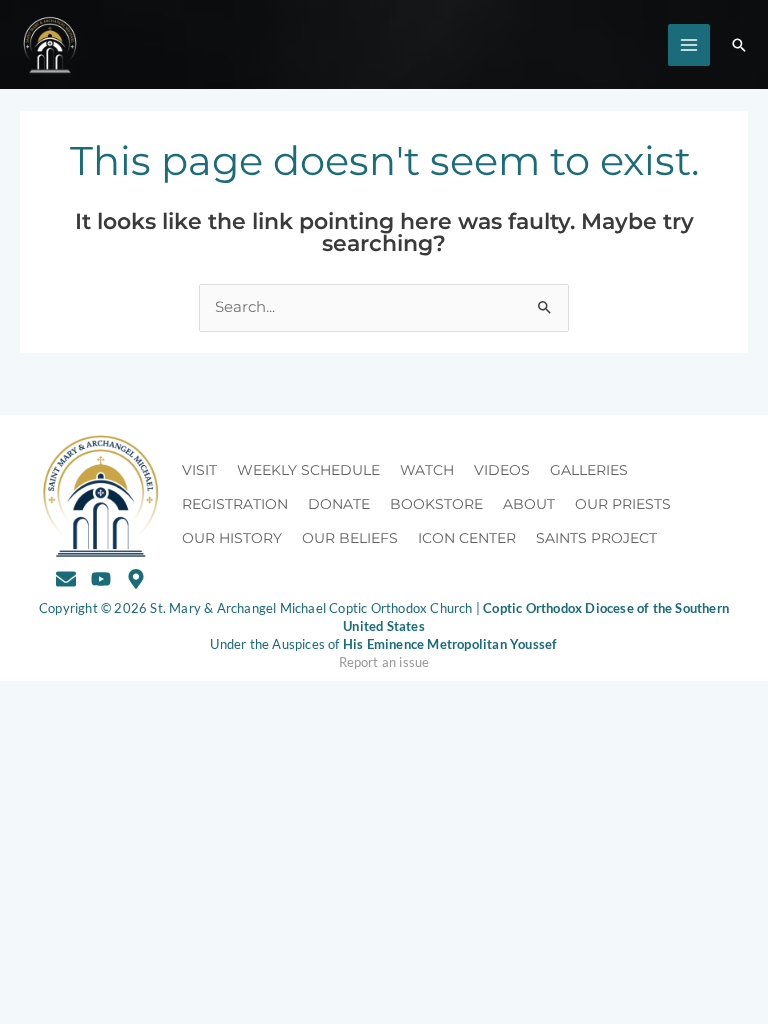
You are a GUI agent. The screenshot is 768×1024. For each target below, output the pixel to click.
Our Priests (623, 504)
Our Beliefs (350, 538)
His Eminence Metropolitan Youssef (450, 644)
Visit (199, 470)
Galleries (589, 470)
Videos (502, 470)
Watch (427, 470)
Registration (235, 504)
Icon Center (467, 538)
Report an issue (384, 662)
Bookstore (436, 504)
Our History (232, 538)
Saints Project (596, 538)
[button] (739, 45)
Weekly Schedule (308, 470)
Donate (339, 504)
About (529, 504)
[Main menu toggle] (689, 45)
